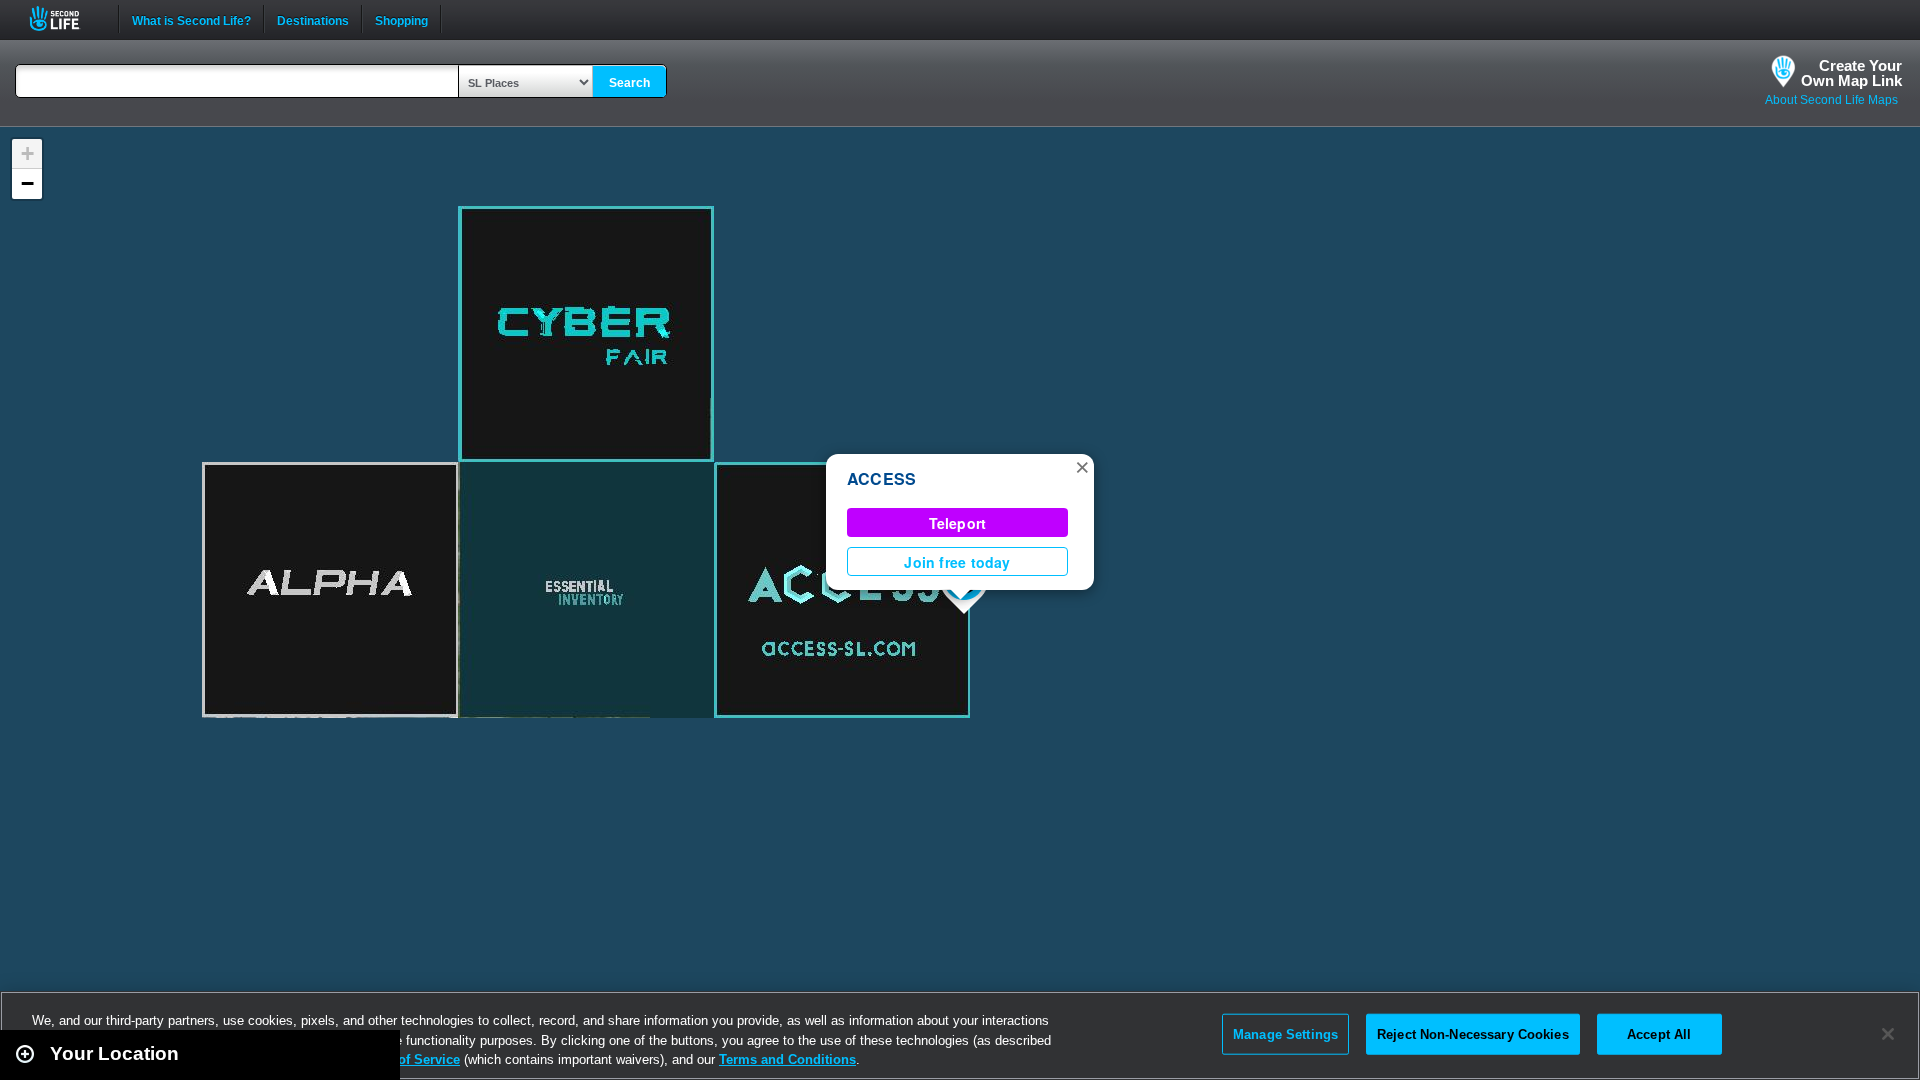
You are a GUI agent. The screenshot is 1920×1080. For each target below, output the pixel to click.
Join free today (957, 562)
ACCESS (881, 478)
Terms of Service (408, 1059)
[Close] (1888, 1034)
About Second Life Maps (1831, 100)
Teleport (958, 523)
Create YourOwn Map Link (1851, 73)
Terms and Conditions (787, 1059)
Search (629, 83)
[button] (1082, 466)
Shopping (401, 19)
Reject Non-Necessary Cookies (1473, 1033)
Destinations (313, 19)
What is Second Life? (191, 19)
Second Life (65, 18)
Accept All (1659, 1033)
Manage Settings (1285, 1033)
